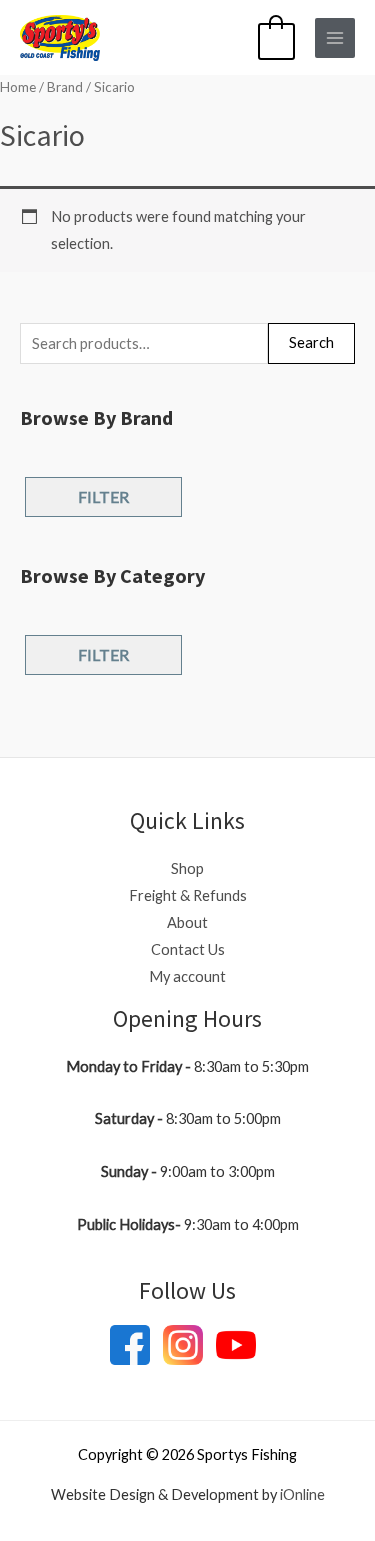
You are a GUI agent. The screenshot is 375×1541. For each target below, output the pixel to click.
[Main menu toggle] (335, 38)
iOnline (302, 1494)
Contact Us (188, 949)
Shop (187, 868)
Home (18, 87)
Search (311, 342)
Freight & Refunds (188, 895)
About (187, 922)
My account (187, 976)
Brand (65, 87)
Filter (103, 496)
